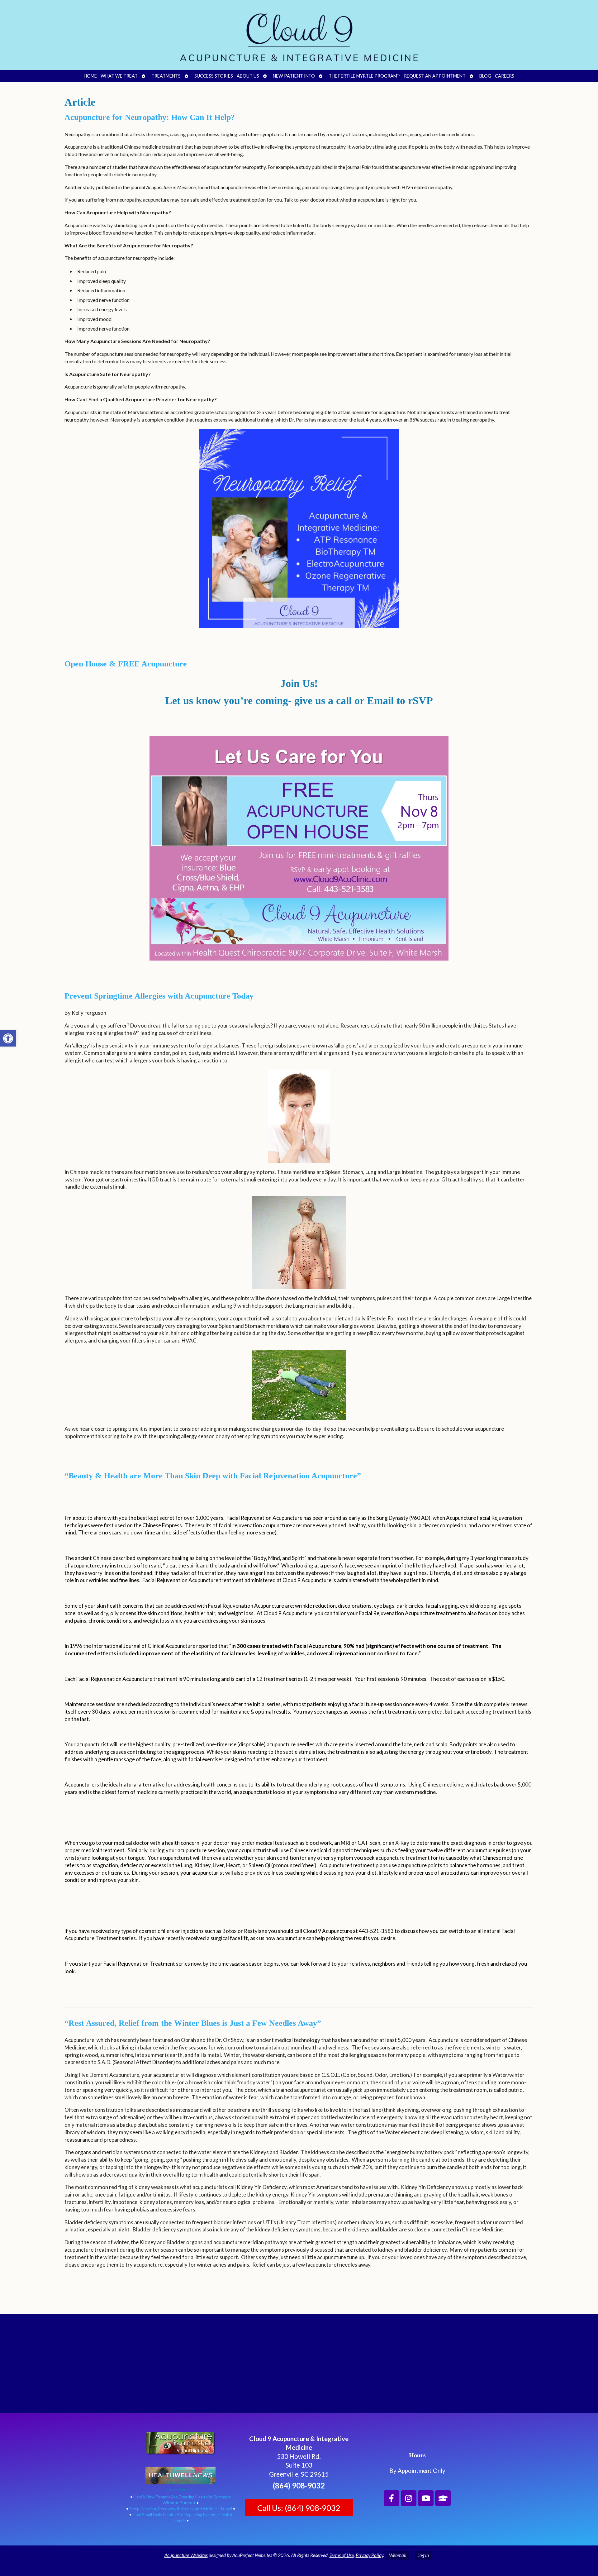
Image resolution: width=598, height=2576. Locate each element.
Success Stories (214, 76)
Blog (485, 76)
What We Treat (119, 76)
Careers (505, 76)
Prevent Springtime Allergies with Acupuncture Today (159, 996)
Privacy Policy (369, 2555)
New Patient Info (294, 76)
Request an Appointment (435, 76)
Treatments (166, 76)
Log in (423, 2555)
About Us (248, 76)
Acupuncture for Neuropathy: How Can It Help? (150, 117)
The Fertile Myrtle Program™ (364, 76)
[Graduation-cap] (443, 2498)
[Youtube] (426, 2498)
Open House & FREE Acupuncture (126, 664)
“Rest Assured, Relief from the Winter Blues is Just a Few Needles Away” (193, 2023)
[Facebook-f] (392, 2498)
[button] (8, 1038)
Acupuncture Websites (186, 2555)
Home (90, 76)
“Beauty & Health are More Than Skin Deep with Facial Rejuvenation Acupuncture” (213, 1476)
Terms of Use (342, 2555)
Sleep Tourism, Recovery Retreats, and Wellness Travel (181, 2509)
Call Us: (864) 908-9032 (299, 2508)
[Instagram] (409, 2498)
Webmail (398, 2555)
